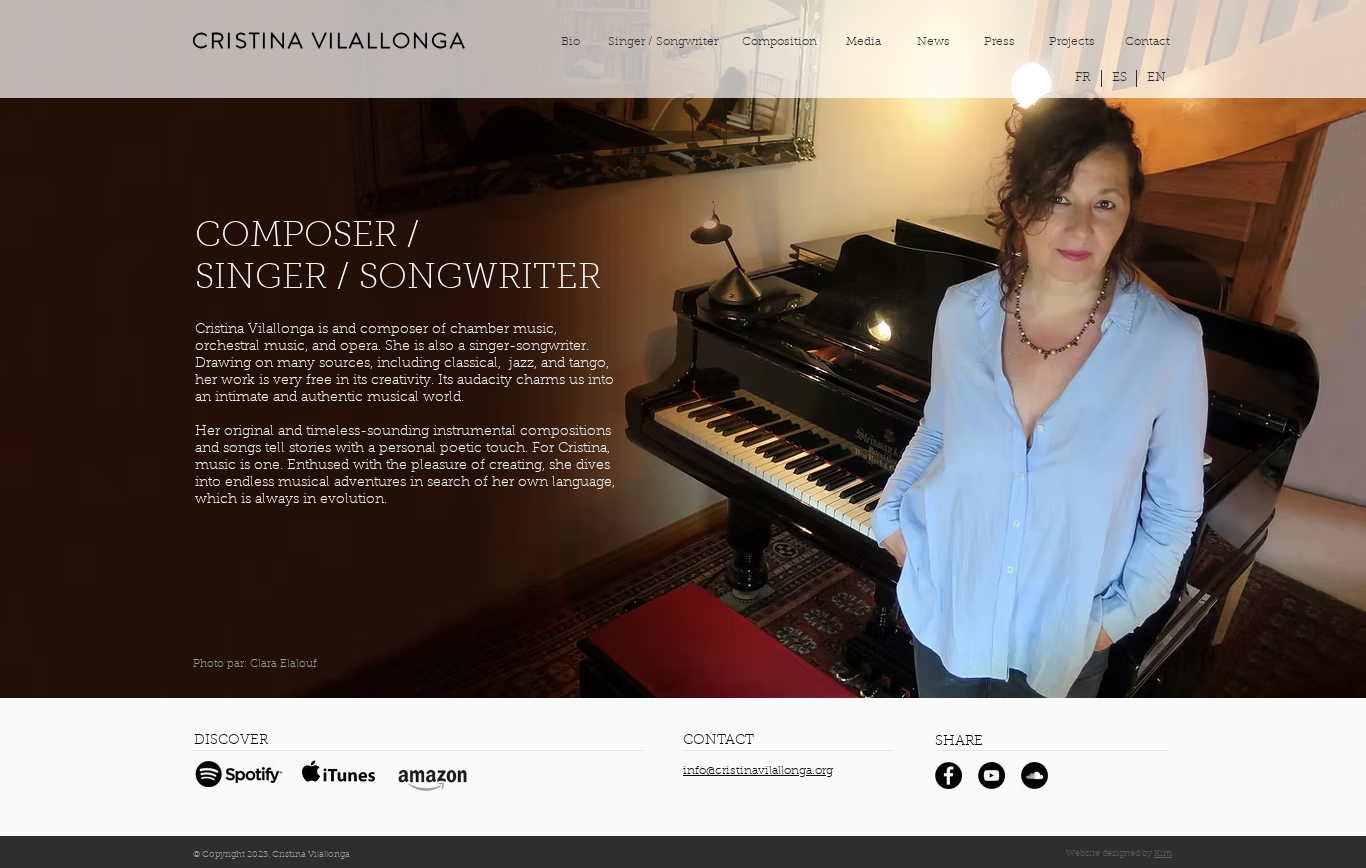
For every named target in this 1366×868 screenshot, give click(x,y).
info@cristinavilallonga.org (758, 771)
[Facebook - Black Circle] (948, 775)
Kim (1163, 853)
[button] (1156, 78)
